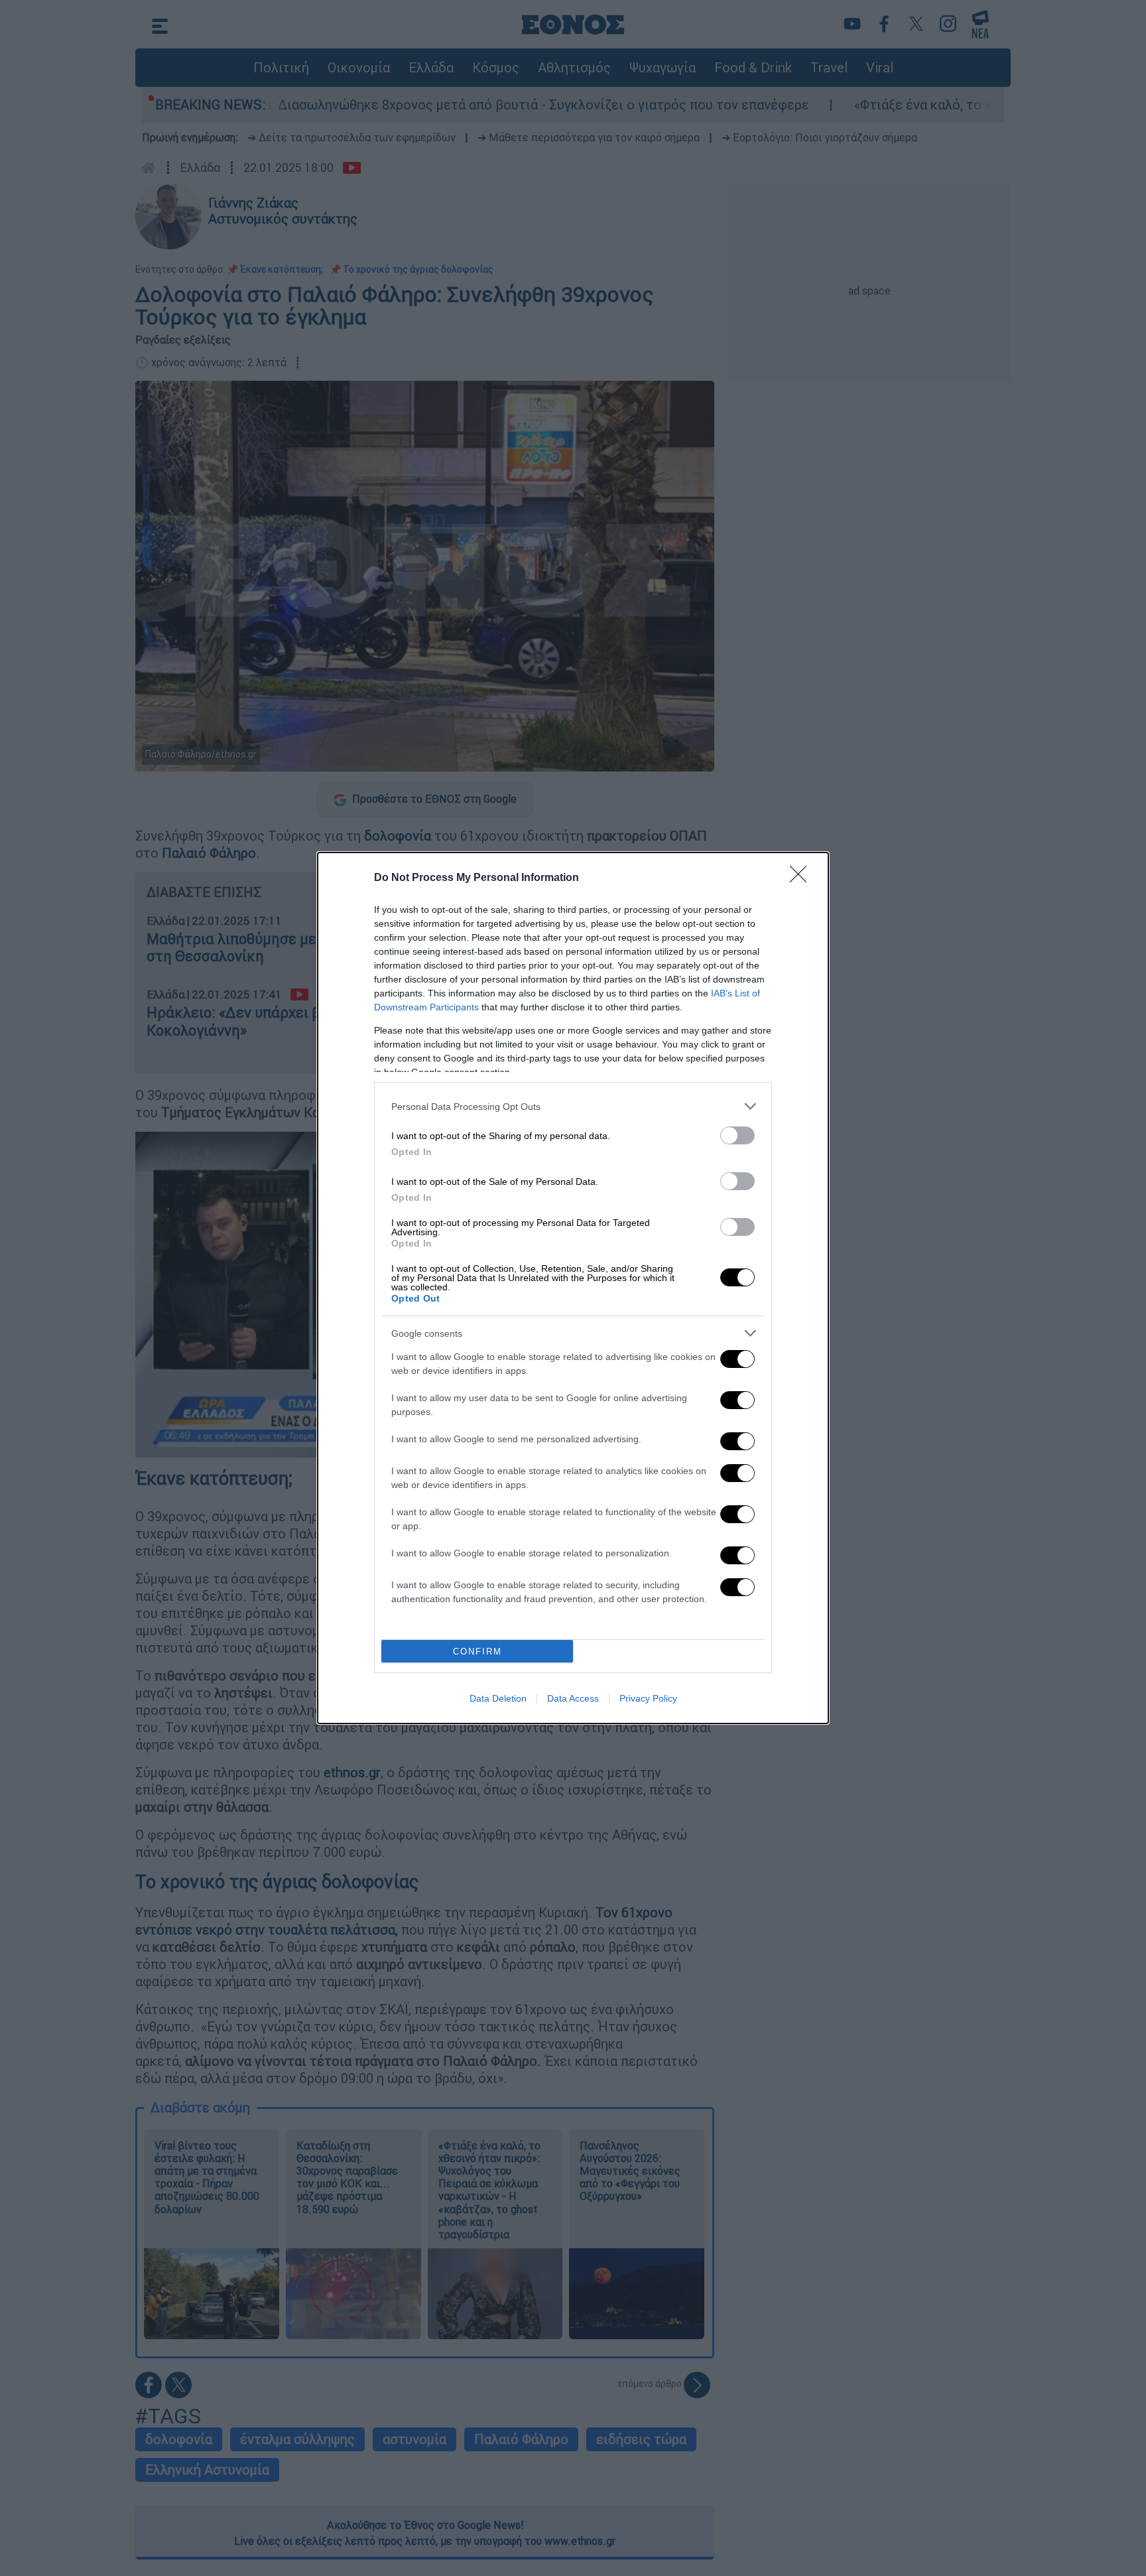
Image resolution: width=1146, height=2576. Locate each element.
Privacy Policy (648, 1698)
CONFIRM (477, 1652)
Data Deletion (498, 1698)
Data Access (573, 1698)
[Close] (802, 878)
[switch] (737, 1135)
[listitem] (573, 1106)
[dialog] (573, 1288)
